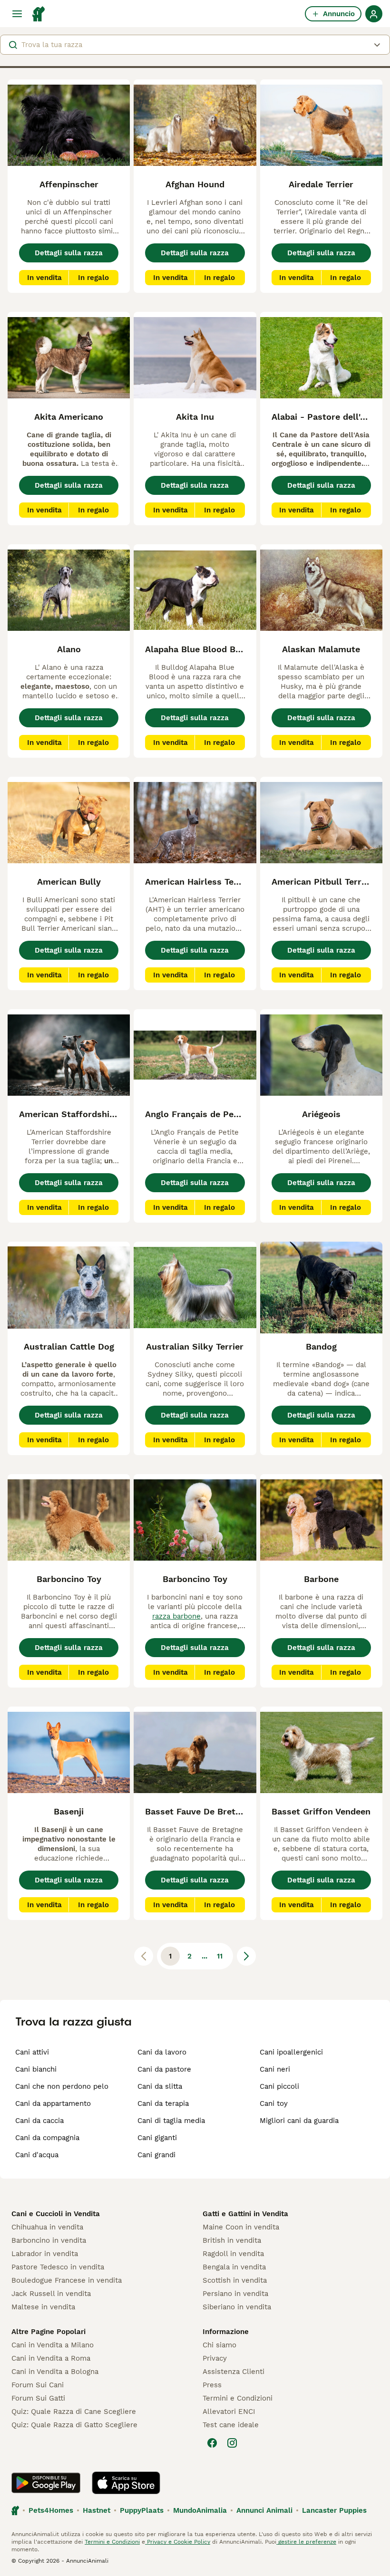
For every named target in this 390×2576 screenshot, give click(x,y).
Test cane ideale (231, 2425)
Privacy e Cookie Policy (178, 2542)
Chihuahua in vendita (47, 2227)
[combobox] (195, 45)
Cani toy (274, 2103)
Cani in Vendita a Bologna (55, 2372)
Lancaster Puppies (334, 2510)
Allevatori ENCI (229, 2412)
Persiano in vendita (235, 2294)
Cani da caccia (39, 2121)
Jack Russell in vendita (51, 2294)
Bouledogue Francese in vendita (67, 2280)
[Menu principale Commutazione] (17, 14)
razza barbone (176, 1616)
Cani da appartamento (53, 2103)
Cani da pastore (164, 2069)
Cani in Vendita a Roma (51, 2358)
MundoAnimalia (200, 2510)
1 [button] (170, 1956)
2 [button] (190, 1956)
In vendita (44, 278)
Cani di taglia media (171, 2121)
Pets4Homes (51, 2510)
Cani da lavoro (162, 2052)
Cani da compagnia (47, 2138)
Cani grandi (156, 2155)
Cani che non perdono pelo (62, 2086)
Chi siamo (219, 2345)
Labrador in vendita (45, 2254)
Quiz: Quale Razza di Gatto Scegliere (74, 2425)
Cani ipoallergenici (291, 2052)
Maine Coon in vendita (241, 2227)
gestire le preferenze (306, 2542)
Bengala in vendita (234, 2267)
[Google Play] (46, 2483)
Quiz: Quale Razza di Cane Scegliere (74, 2412)
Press (212, 2385)
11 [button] (220, 1956)
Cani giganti (157, 2138)
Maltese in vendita (43, 2307)
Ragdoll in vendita (233, 2254)
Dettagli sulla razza (69, 253)
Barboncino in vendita (49, 2240)
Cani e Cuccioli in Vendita (56, 2214)
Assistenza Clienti (234, 2372)
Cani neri (275, 2069)
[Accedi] (374, 14)
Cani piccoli (279, 2086)
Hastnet (97, 2510)
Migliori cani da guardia (299, 2121)
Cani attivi (32, 2052)
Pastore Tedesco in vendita (58, 2267)
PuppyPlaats (142, 2510)
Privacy (215, 2358)
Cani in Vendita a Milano (53, 2345)
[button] (195, 45)
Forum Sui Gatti (38, 2398)
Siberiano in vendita (237, 2307)
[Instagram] (232, 2443)
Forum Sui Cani (38, 2385)
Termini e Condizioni (238, 2398)
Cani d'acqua (37, 2155)
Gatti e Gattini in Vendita (245, 2214)
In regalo (93, 278)
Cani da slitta (160, 2086)
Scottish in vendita (235, 2280)
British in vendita (232, 2240)
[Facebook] (212, 2443)
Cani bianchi (36, 2069)
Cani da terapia (163, 2103)
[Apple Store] (126, 2483)
